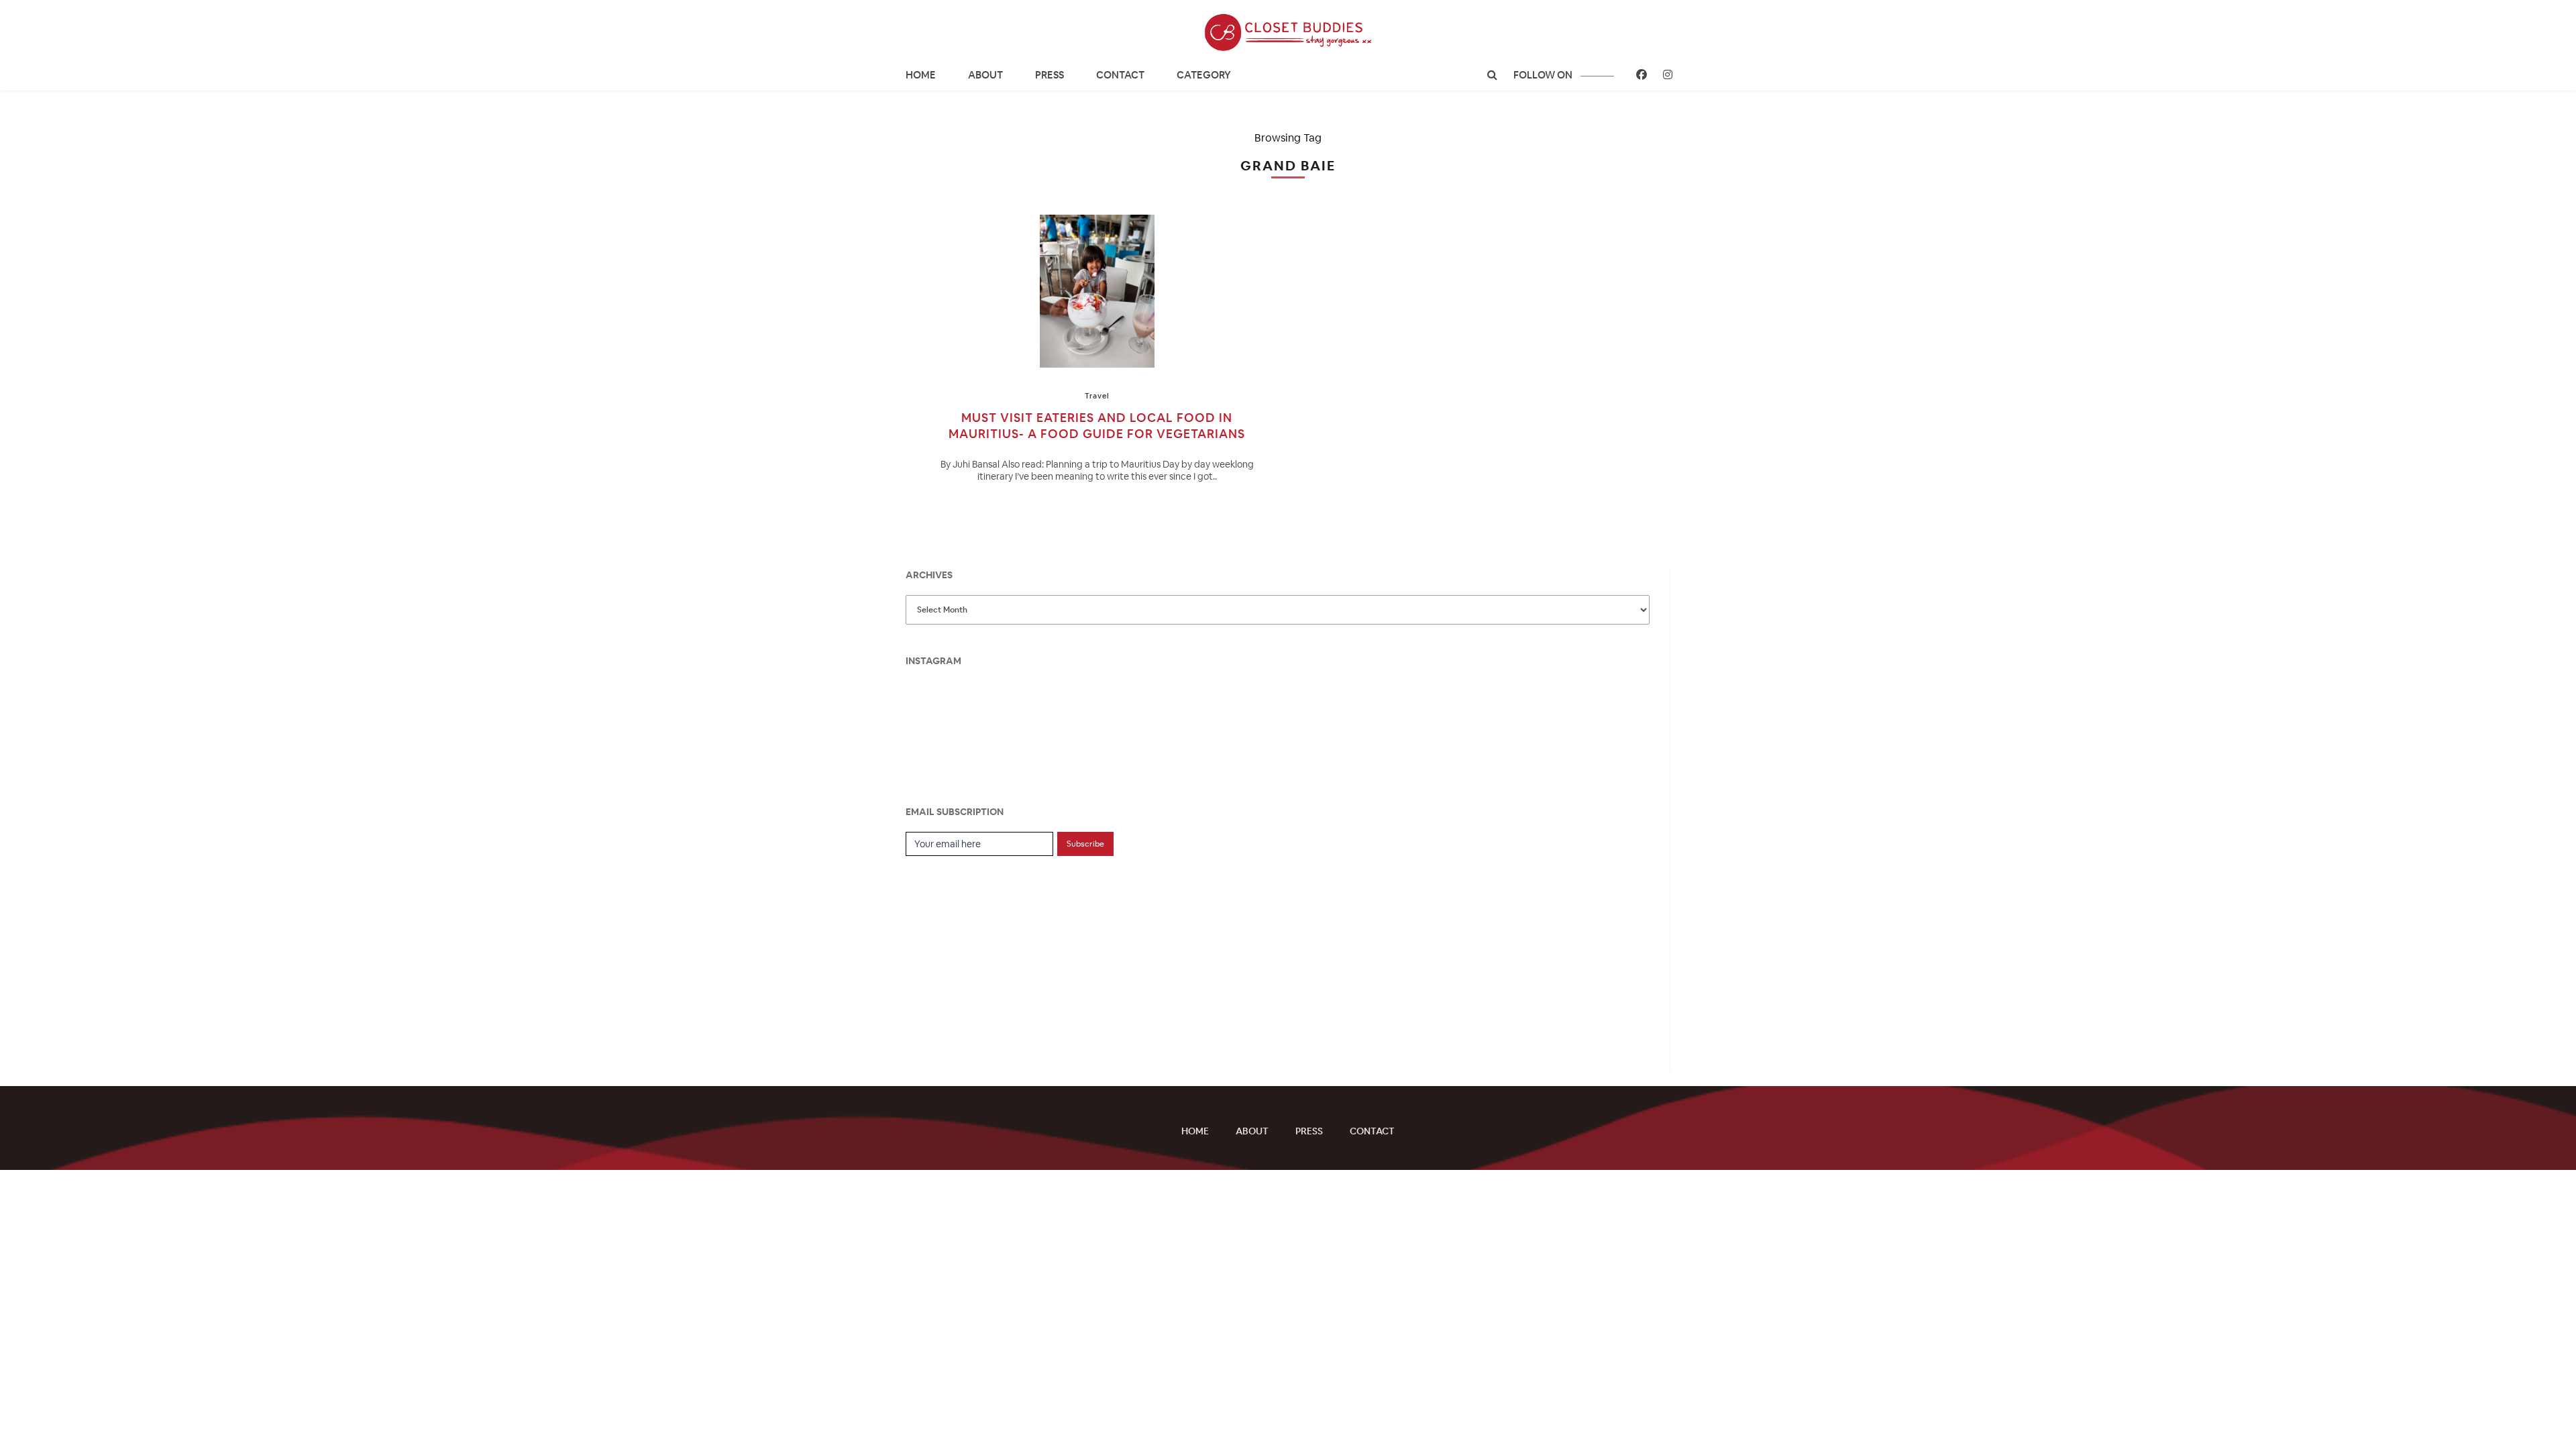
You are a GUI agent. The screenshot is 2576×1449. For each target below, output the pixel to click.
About (985, 75)
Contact (1120, 75)
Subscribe (1085, 844)
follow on (1544, 75)
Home (921, 75)
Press (1050, 75)
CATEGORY (1204, 75)
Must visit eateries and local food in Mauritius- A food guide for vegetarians (1097, 426)
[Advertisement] (1006, 957)
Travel (1097, 396)
